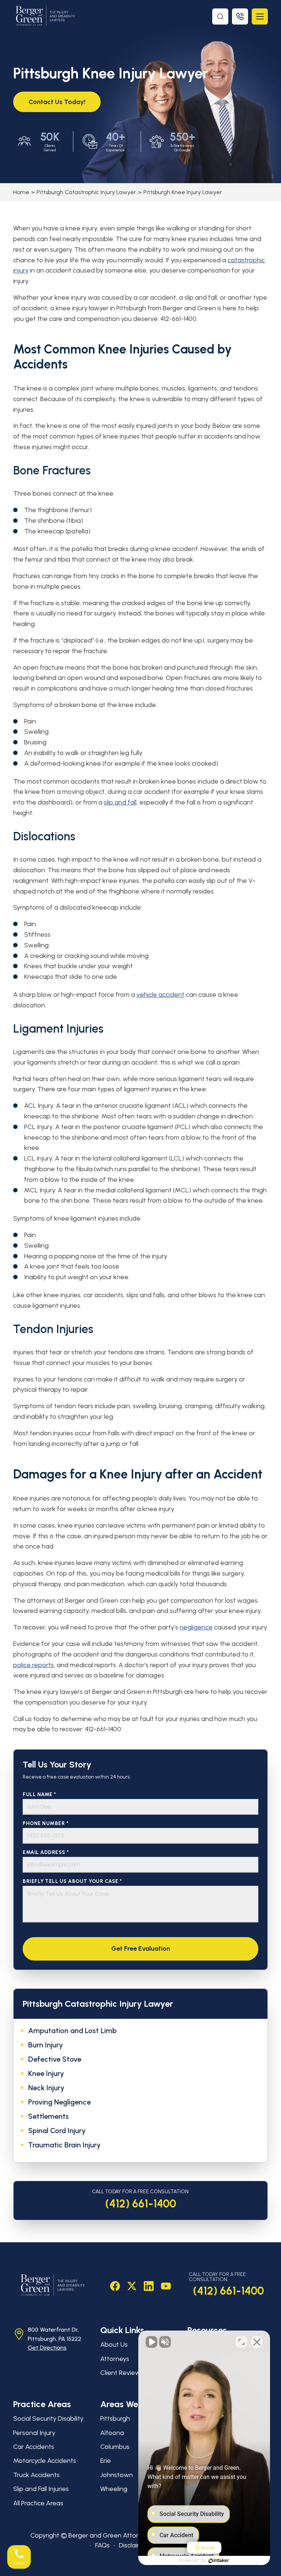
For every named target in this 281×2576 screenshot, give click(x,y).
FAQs (102, 2545)
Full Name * (40, 1794)
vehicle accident (160, 995)
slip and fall (120, 802)
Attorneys (115, 2359)
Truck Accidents (36, 2475)
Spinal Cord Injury (57, 2131)
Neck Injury (46, 2088)
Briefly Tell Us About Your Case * (72, 1881)
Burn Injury (46, 2045)
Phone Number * (46, 1823)
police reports (33, 1665)
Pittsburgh (115, 2418)
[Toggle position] (241, 2342)
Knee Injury (46, 2073)
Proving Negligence (59, 2102)
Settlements (48, 2116)
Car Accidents (34, 2447)
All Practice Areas (38, 2503)
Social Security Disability (48, 2418)
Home (21, 192)
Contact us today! (57, 102)
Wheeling (114, 2489)
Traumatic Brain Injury (64, 2145)
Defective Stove (55, 2059)
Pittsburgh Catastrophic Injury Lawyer (86, 192)
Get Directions (47, 2348)
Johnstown (117, 2475)
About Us (114, 2344)
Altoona (112, 2433)
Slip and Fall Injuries (41, 2489)
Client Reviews (122, 2373)
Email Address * (46, 1852)
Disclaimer (134, 2545)
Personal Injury (34, 2433)
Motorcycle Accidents (45, 2461)
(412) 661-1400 (141, 2204)
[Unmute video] (151, 2342)
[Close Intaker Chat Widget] (257, 2342)
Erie (106, 2461)
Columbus (115, 2447)
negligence (196, 1627)
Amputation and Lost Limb (72, 2031)
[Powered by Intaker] (219, 2561)
